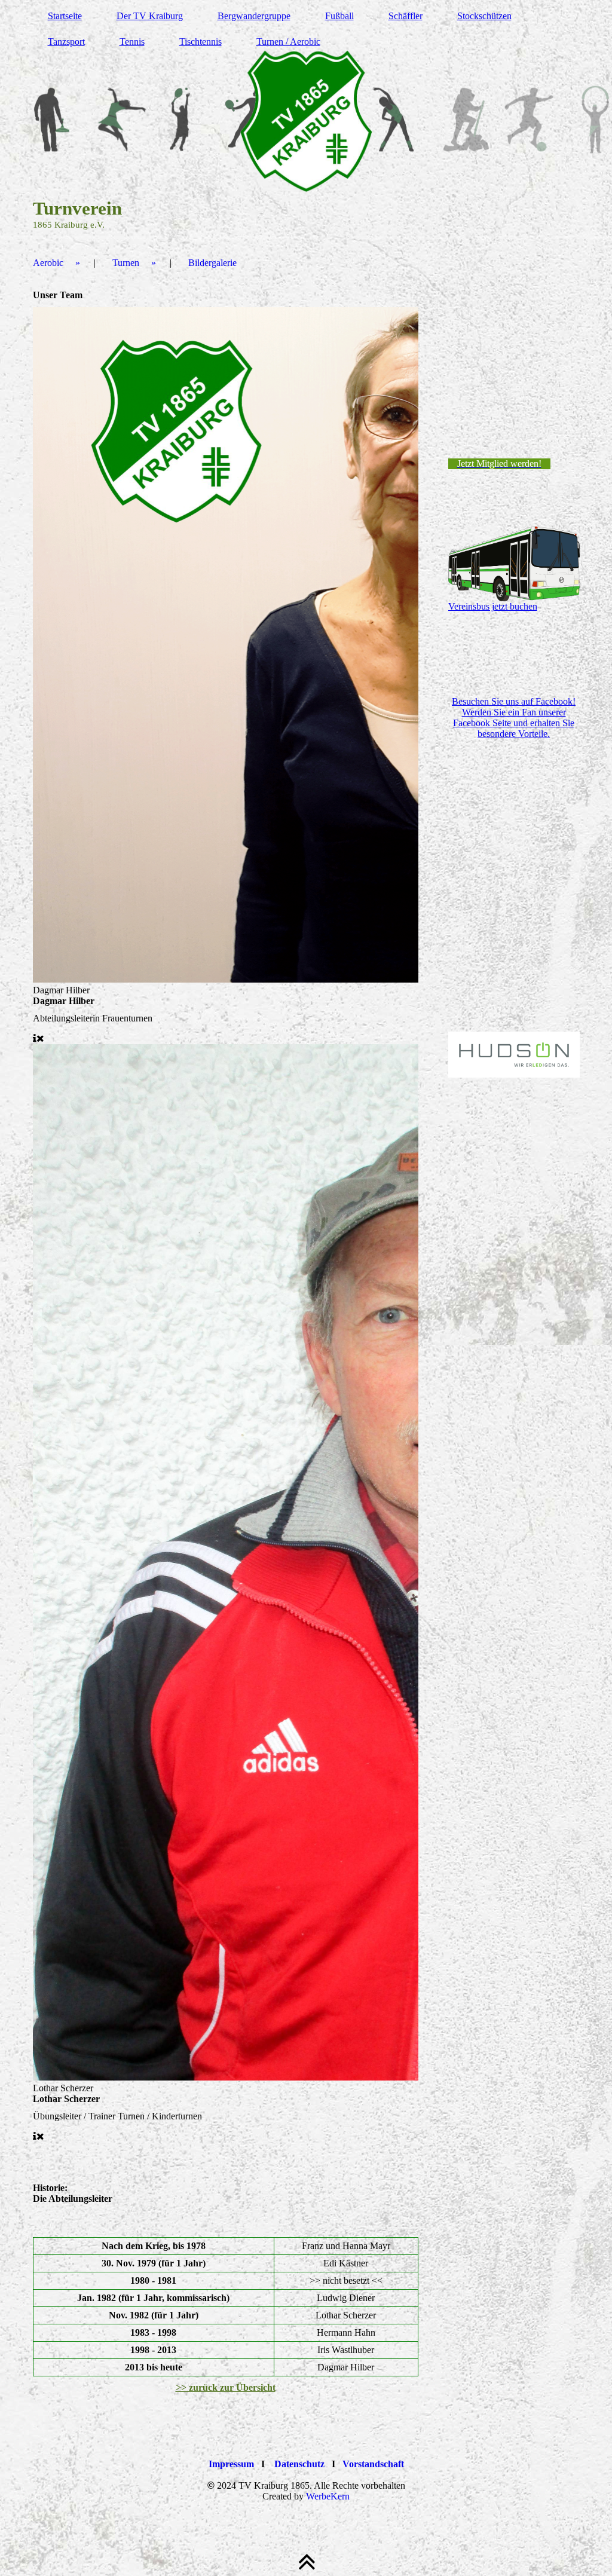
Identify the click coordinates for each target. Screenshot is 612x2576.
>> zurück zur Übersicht (226, 2387)
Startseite (65, 16)
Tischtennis (201, 42)
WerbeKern (328, 2496)
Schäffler (406, 16)
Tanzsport (66, 42)
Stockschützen (484, 16)
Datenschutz (299, 2464)
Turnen (126, 263)
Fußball (339, 16)
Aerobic (48, 263)
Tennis (132, 42)
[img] (306, 120)
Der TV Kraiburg (150, 16)
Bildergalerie (212, 263)
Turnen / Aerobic (288, 42)
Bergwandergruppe (254, 16)
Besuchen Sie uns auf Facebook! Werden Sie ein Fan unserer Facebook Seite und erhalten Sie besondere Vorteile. (514, 718)
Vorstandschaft (373, 2464)
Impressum (231, 2464)
